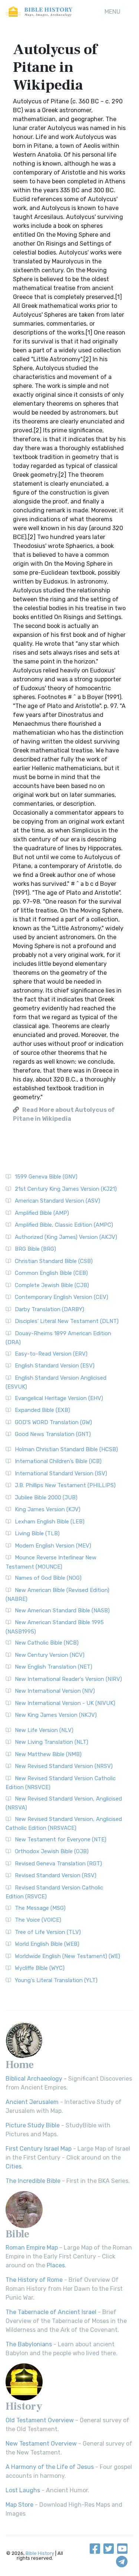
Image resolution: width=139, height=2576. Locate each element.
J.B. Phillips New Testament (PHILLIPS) (65, 1485)
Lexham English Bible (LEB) (50, 1522)
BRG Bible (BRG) (35, 1249)
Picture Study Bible (33, 2125)
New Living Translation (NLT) (52, 1742)
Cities (14, 2166)
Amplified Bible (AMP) (42, 1213)
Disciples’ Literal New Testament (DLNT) (67, 1321)
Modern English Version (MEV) (53, 1546)
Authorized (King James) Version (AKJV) (66, 1237)
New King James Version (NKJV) (56, 1715)
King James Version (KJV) (48, 1509)
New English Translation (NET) (54, 1667)
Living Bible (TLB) (37, 1533)
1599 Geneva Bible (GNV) (46, 1177)
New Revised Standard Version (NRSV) (64, 1766)
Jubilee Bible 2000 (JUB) (46, 1498)
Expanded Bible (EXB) (42, 1410)
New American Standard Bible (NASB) (62, 1611)
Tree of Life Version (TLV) (48, 1932)
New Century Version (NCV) (50, 1655)
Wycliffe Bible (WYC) (40, 1968)
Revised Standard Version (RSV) (56, 1875)
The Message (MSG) (40, 1908)
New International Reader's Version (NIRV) (68, 1679)
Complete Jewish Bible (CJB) (52, 1285)
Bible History (40, 2553)
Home (20, 2065)
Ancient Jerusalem (32, 2102)
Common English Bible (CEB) (51, 1273)
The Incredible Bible (33, 2181)
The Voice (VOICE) (38, 1920)
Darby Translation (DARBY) (49, 1309)
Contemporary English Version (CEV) (62, 1297)
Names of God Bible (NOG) (48, 1578)
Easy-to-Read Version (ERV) (51, 1354)
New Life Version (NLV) (44, 1730)
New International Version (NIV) (55, 1691)
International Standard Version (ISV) (61, 1473)
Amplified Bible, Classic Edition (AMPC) (64, 1225)
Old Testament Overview (40, 2420)
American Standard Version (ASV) (57, 1201)
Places (56, 2265)
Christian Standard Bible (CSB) (54, 1261)
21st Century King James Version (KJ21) (66, 1189)
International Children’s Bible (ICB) (58, 1461)
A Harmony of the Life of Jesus (50, 2467)
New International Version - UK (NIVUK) (65, 1703)
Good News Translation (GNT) (53, 1434)
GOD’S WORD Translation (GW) (53, 1422)
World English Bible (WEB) (47, 1944)
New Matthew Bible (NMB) (48, 1754)
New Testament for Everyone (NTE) (61, 1839)
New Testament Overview (41, 2444)
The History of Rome (34, 2280)
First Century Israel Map (39, 2149)
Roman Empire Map (32, 2248)
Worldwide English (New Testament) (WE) (67, 1956)
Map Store (19, 2505)
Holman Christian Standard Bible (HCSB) (66, 1449)
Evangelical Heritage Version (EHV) (59, 1398)
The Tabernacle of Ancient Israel (51, 2312)
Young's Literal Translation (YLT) (56, 1980)
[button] (112, 12)
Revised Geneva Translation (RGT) (58, 1864)
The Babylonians (29, 2344)
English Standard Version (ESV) (55, 1366)
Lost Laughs (23, 2490)
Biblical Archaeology (34, 2079)
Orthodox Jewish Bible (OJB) (52, 1851)
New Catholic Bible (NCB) (47, 1643)
